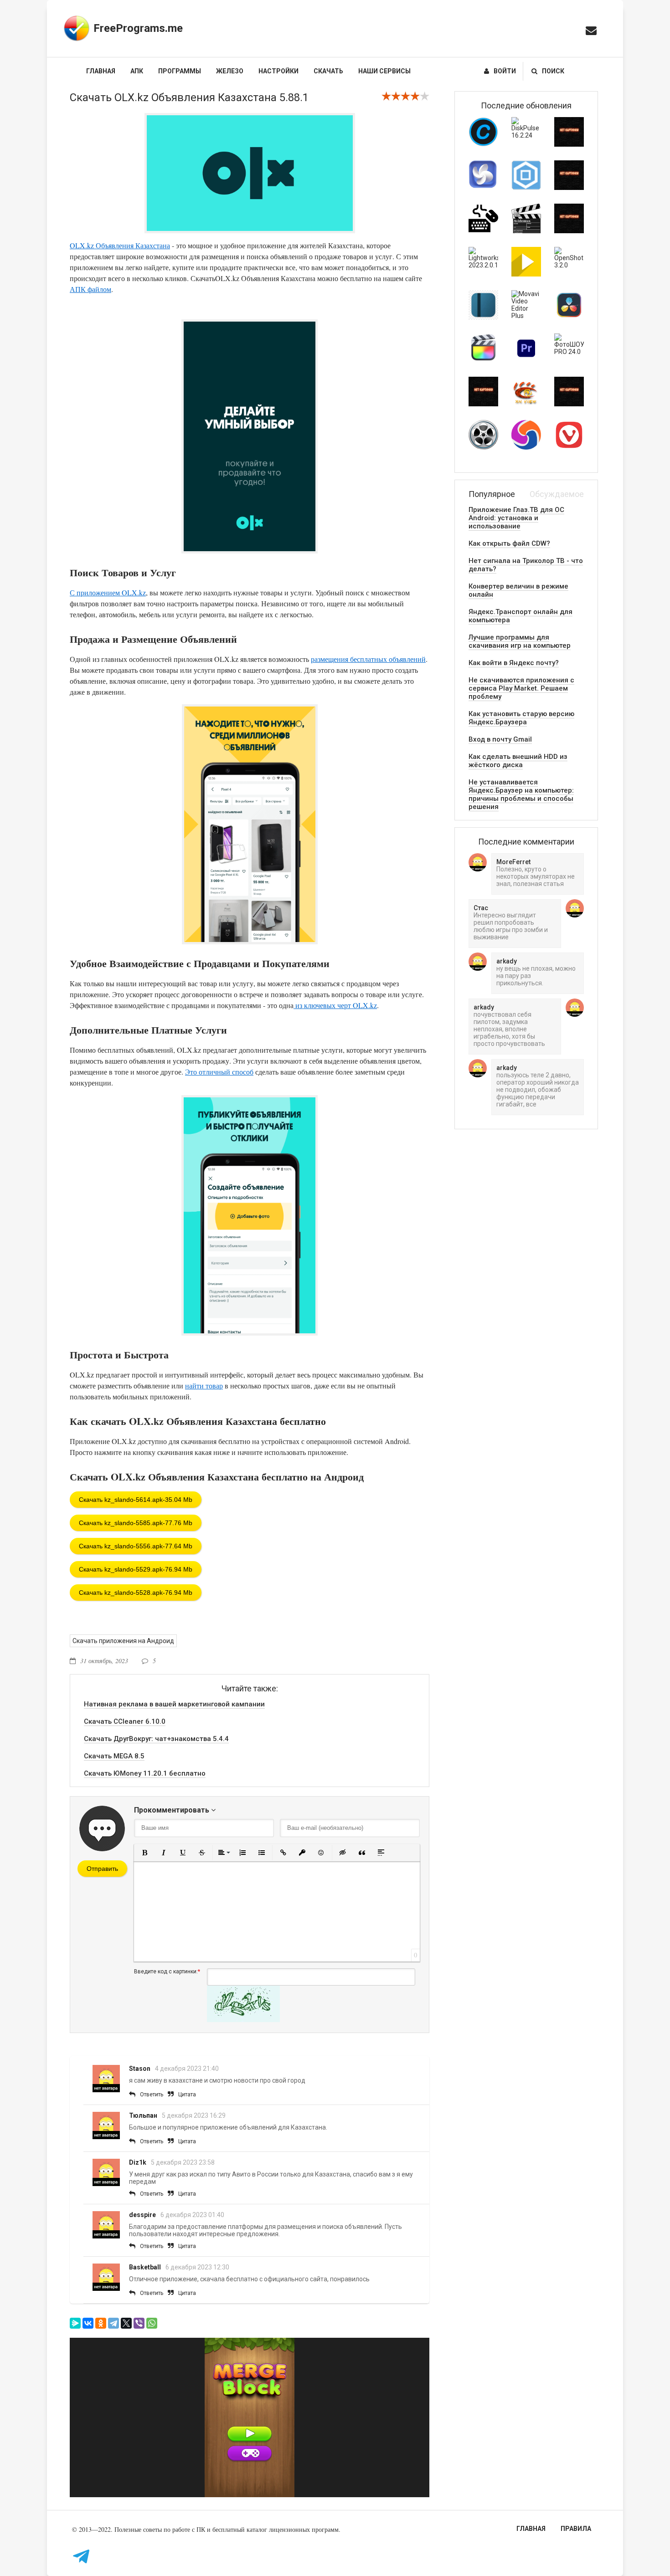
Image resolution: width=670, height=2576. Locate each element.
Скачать (328, 71)
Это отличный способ (219, 1072)
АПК (137, 71)
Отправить (102, 1869)
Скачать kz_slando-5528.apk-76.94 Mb (136, 1593)
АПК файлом (90, 289)
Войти (505, 71)
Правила (576, 2529)
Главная (101, 71)
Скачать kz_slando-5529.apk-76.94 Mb (136, 1569)
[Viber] (139, 2323)
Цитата (187, 2095)
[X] (126, 2323)
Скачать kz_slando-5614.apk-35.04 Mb (136, 1500)
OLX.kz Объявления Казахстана (120, 245)
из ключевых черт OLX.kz (335, 1005)
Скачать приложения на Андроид (123, 1641)
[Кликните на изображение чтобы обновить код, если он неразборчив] (243, 2020)
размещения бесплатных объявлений (368, 659)
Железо (230, 71)
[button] (144, 1853)
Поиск (553, 71)
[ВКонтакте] (88, 2323)
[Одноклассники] (101, 2323)
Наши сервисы (384, 71)
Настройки (278, 71)
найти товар (204, 1385)
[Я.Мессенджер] (75, 2323)
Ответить (152, 2095)
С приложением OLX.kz (108, 592)
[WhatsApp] (152, 2323)
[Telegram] (113, 2323)
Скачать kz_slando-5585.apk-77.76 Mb (136, 1523)
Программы (180, 71)
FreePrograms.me (138, 28)
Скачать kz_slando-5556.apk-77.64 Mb (136, 1546)
